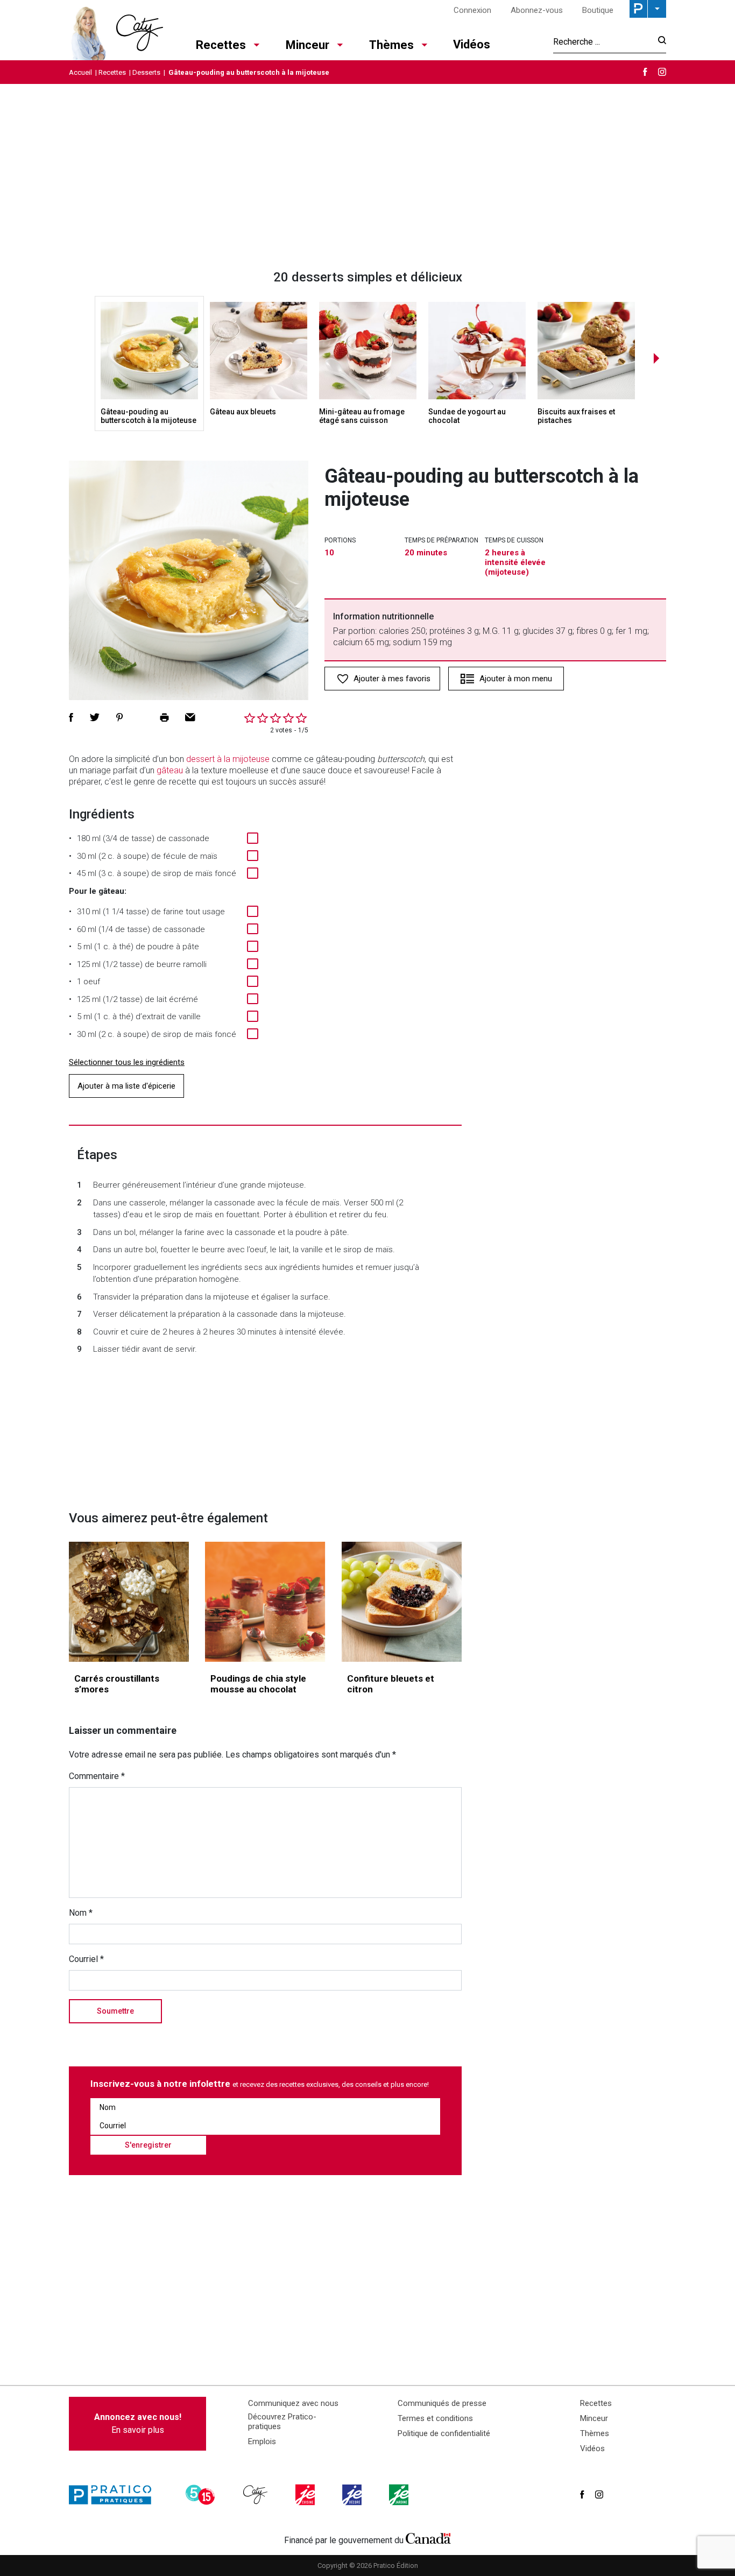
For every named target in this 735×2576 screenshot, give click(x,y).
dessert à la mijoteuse (228, 759)
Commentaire (97, 1776)
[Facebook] (645, 72)
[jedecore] (353, 2495)
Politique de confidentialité (444, 2433)
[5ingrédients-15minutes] (202, 2495)
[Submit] (659, 42)
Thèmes (391, 45)
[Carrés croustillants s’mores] (129, 1602)
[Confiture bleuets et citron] (402, 1602)
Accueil (80, 72)
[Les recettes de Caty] (116, 30)
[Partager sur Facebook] (71, 717)
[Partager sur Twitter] (95, 717)
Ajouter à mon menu (516, 679)
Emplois (262, 2441)
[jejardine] (400, 2495)
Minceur (308, 45)
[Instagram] (662, 72)
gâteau (170, 770)
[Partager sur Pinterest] (119, 717)
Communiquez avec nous (293, 2403)
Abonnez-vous (537, 10)
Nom (81, 1913)
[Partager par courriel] (190, 717)
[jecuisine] (306, 2495)
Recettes (221, 45)
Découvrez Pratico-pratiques (282, 2422)
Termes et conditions (435, 2418)
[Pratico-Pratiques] (115, 2495)
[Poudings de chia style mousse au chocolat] (265, 1602)
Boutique (598, 10)
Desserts (146, 72)
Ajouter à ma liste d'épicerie (126, 1086)
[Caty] (257, 2495)
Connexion (472, 10)
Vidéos (472, 44)
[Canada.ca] (428, 2538)
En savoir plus (138, 2423)
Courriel (86, 1959)
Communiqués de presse (442, 2403)
